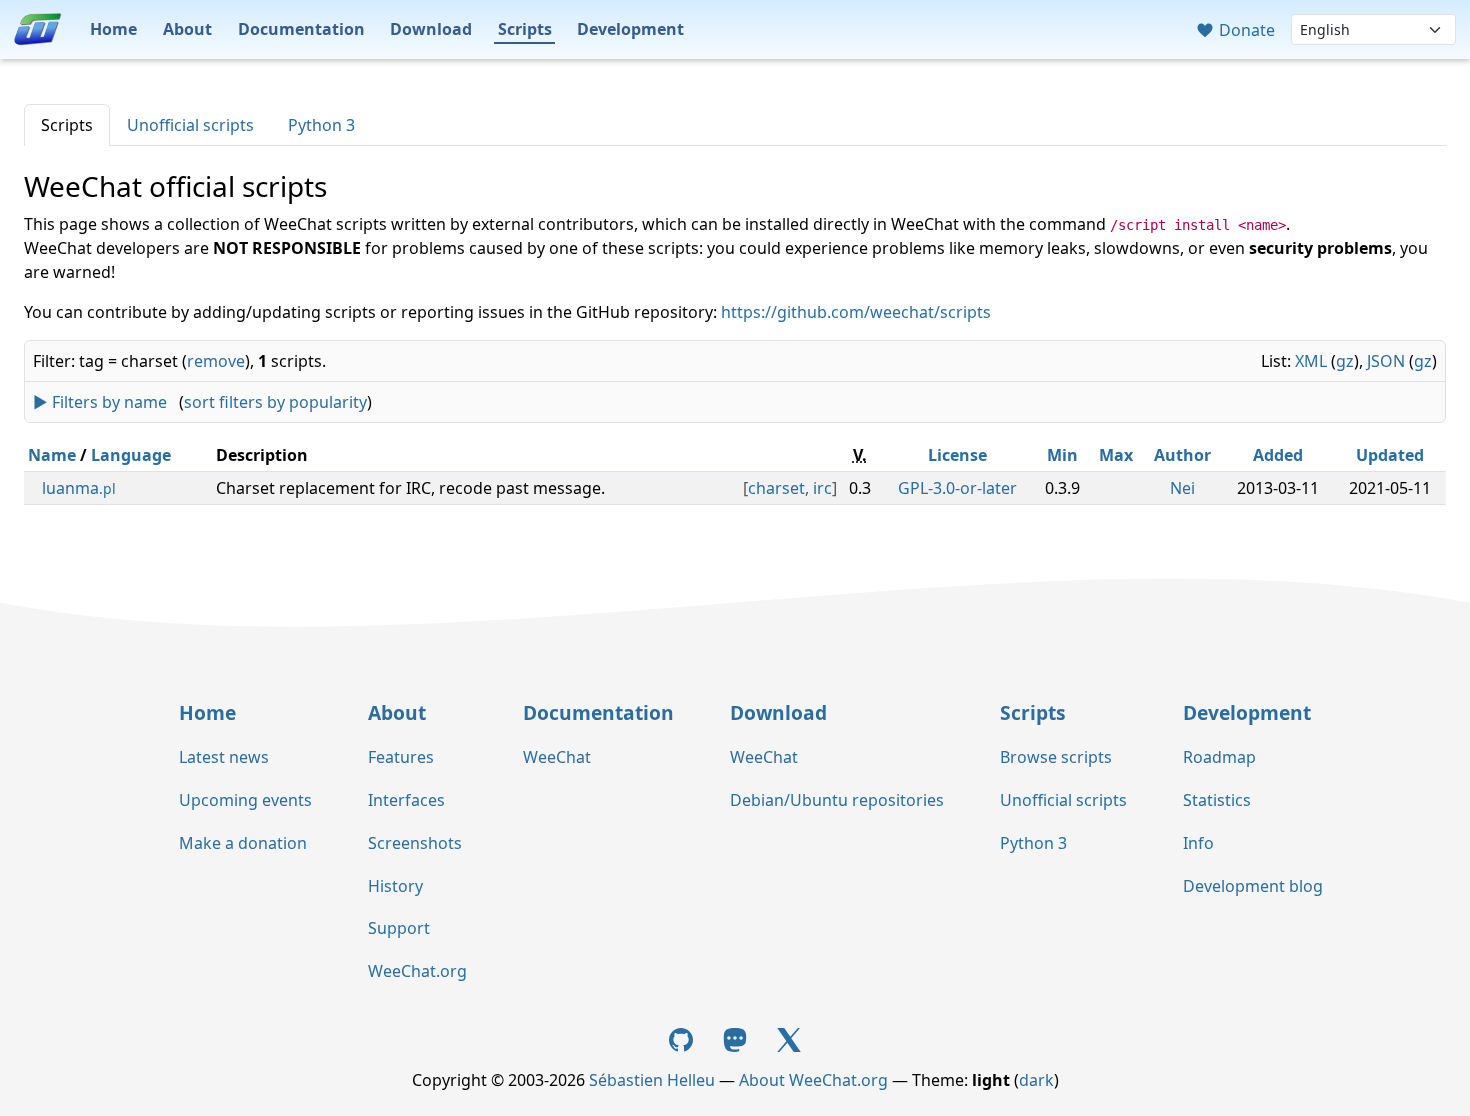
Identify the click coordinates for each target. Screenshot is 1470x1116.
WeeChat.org (417, 971)
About (187, 29)
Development (630, 29)
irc (822, 488)
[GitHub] (684, 1038)
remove (216, 361)
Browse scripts (1056, 757)
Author (1182, 455)
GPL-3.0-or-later (957, 488)
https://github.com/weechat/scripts (856, 312)
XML (1311, 361)
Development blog (1253, 886)
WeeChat (557, 757)
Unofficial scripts (190, 125)
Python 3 (321, 125)
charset (776, 488)
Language (131, 455)
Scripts (525, 29)
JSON (1386, 361)
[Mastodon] (737, 1038)
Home (113, 29)
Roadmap (1219, 757)
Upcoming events (245, 800)
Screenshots (415, 843)
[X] (789, 1038)
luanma (79, 488)
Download (431, 29)
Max (1116, 455)
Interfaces (406, 800)
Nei (1182, 488)
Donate (1245, 30)
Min (1062, 455)
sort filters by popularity (275, 402)
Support (399, 928)
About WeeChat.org (813, 1080)
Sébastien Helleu (652, 1080)
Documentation (301, 29)
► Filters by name (100, 402)
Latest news (224, 757)
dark (1036, 1080)
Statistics (1217, 800)
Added (1278, 455)
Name (52, 455)
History (395, 886)
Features (401, 757)
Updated (1390, 455)
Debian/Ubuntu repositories (837, 800)
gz (1345, 361)
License (957, 455)
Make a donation (243, 843)
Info (1198, 843)
